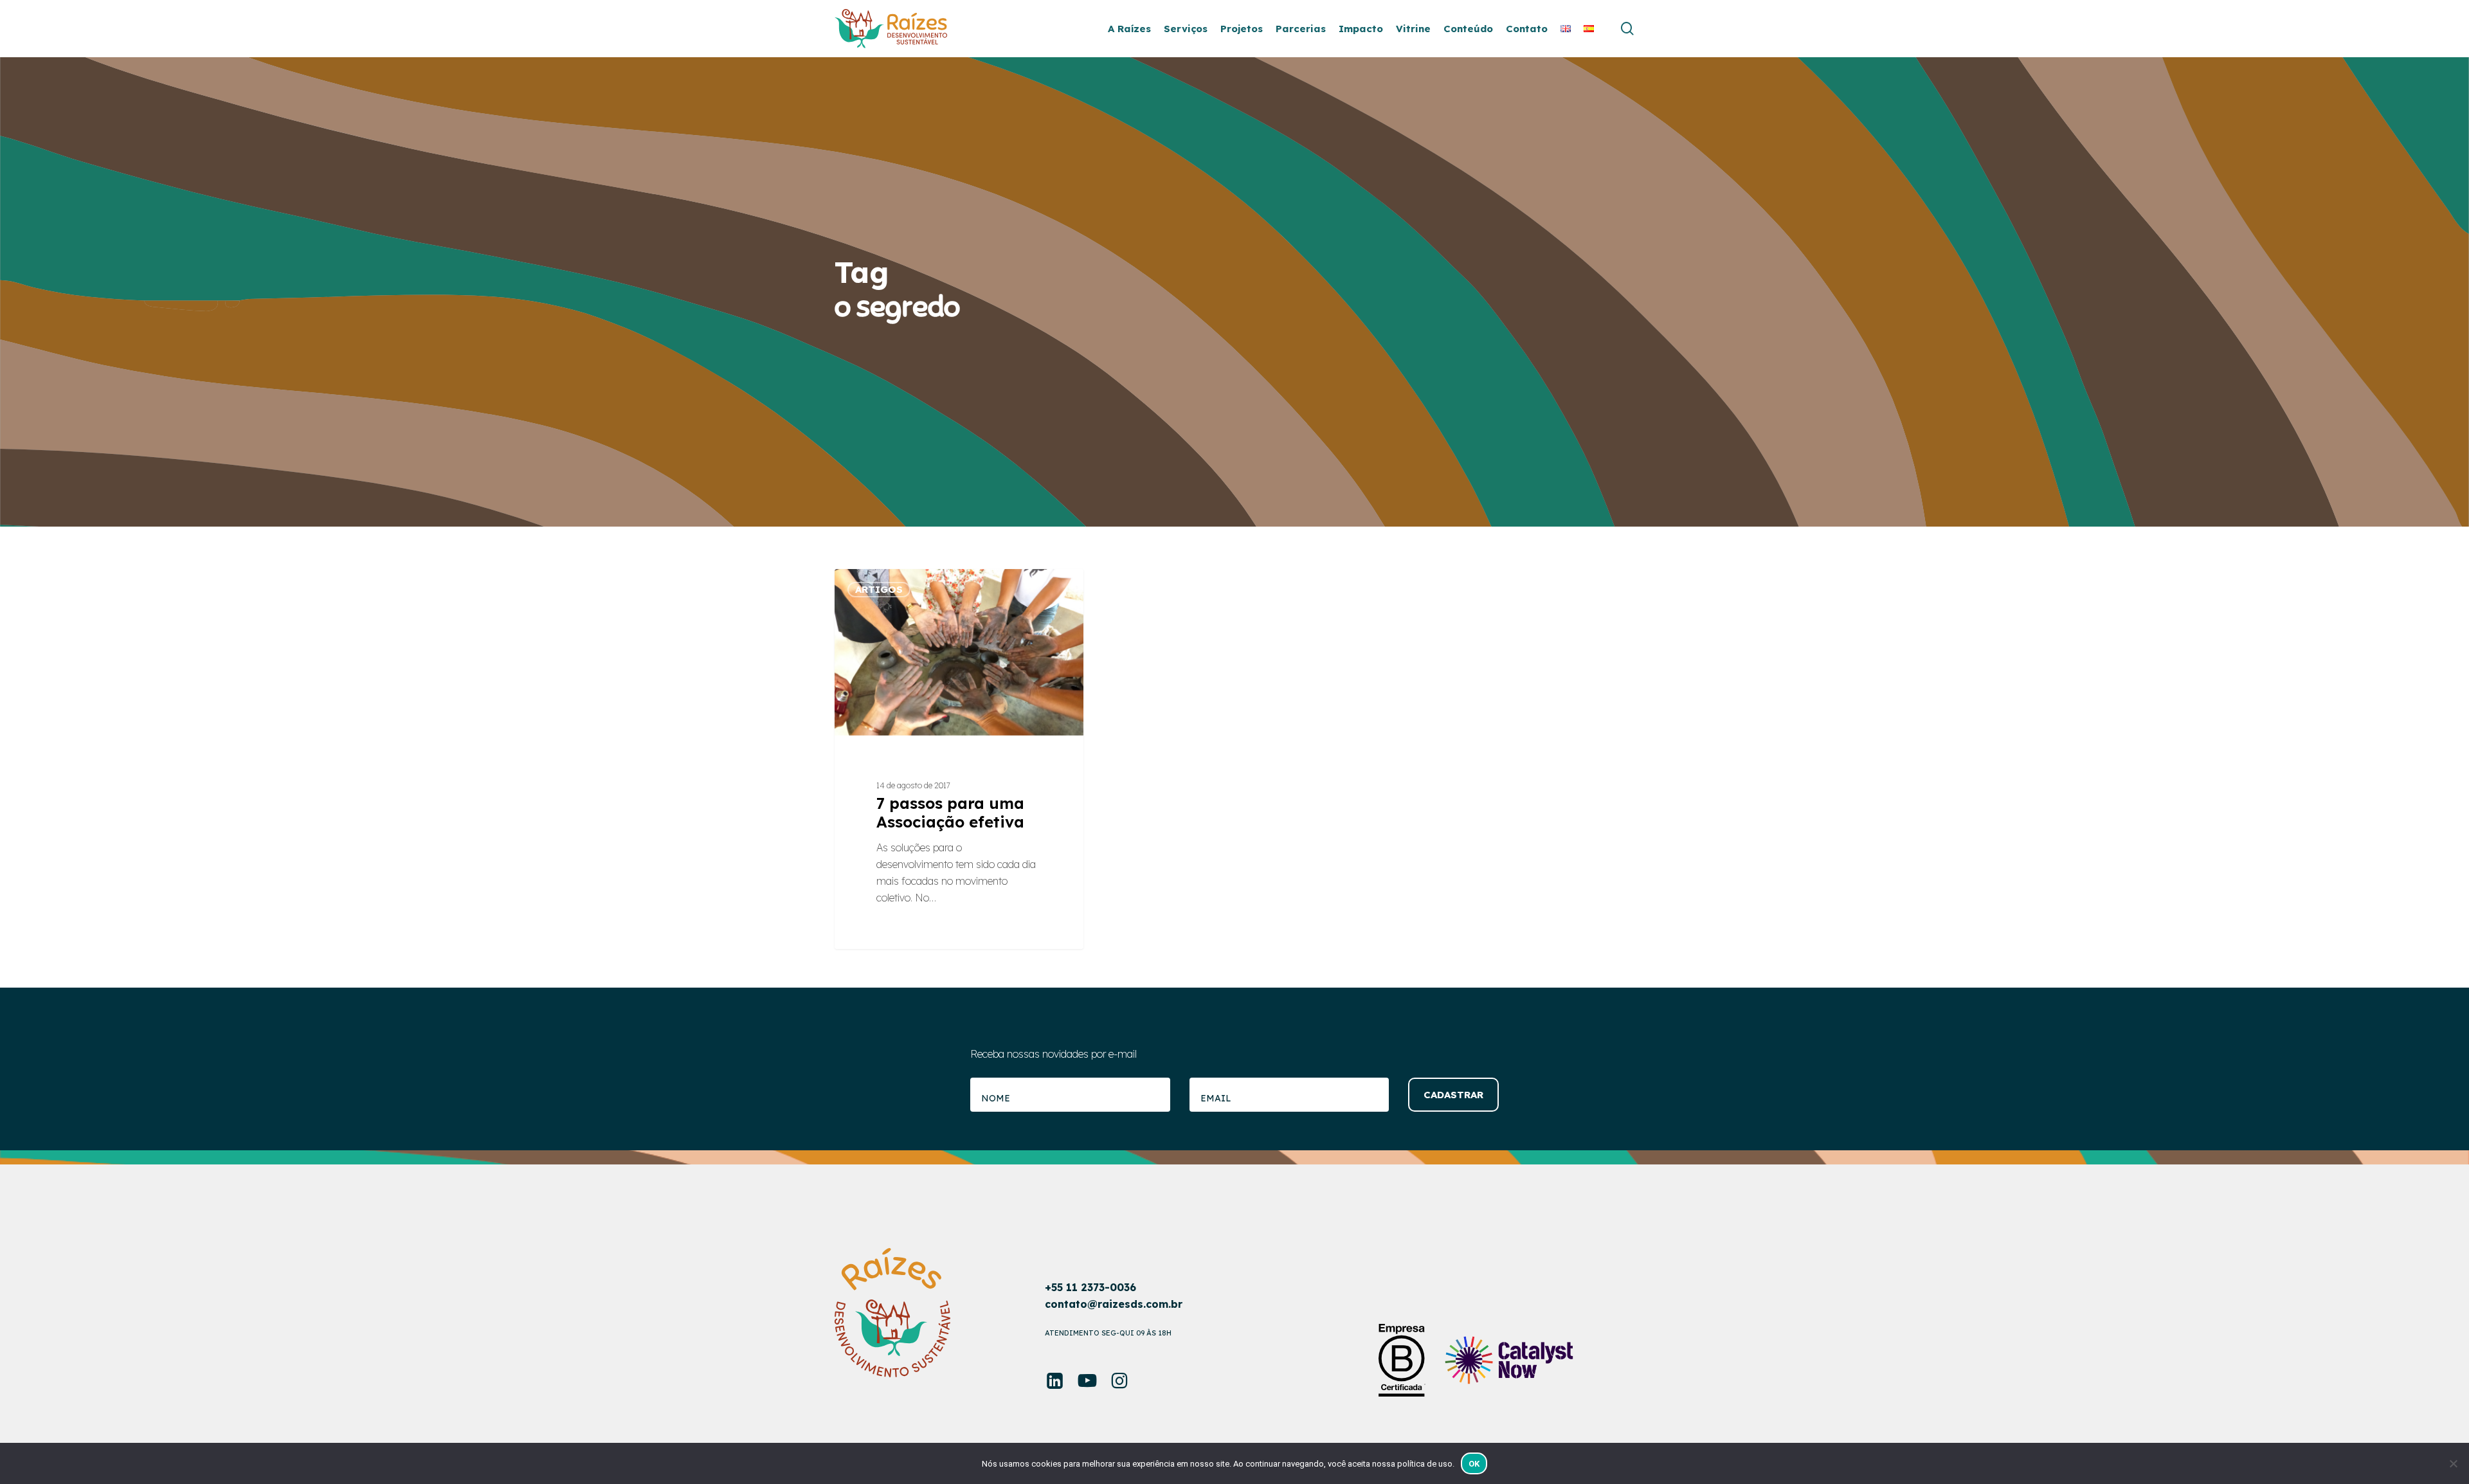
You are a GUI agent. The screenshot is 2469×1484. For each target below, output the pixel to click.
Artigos (879, 589)
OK (1474, 1464)
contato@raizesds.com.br (1114, 1304)
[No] (2453, 1463)
